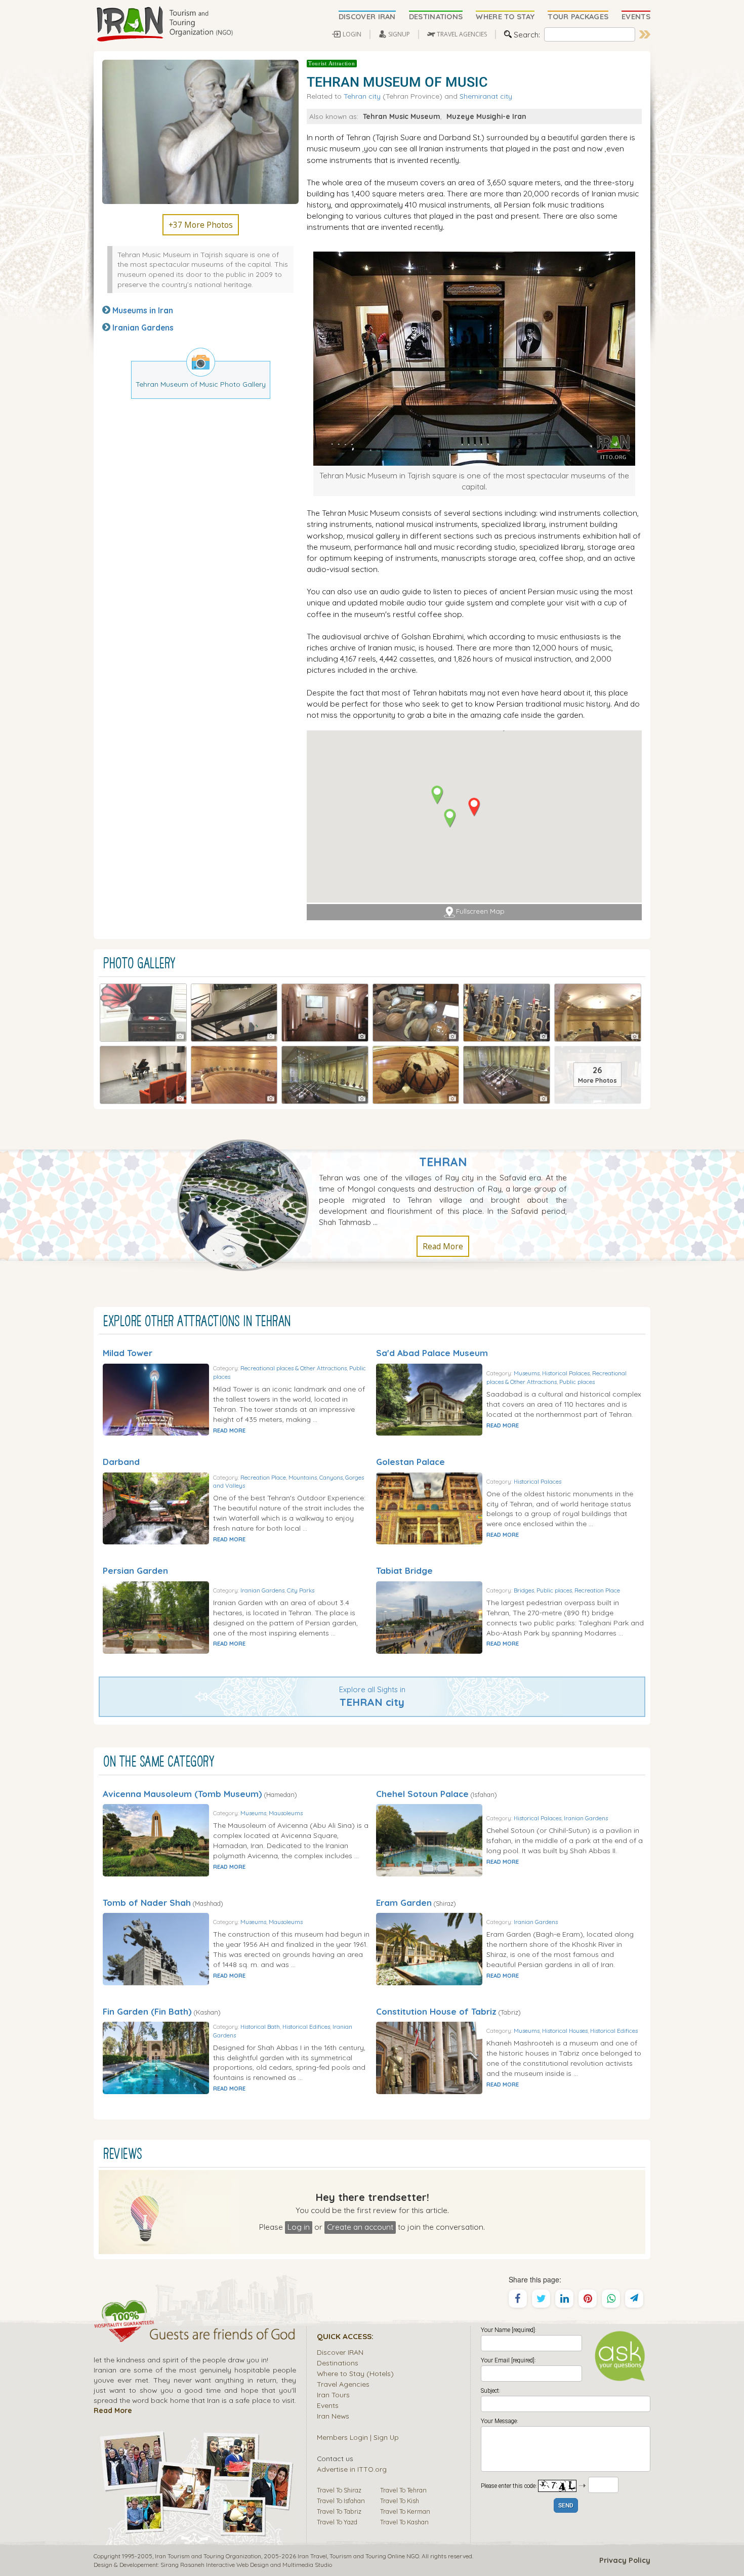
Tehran (443, 1162)
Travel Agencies (343, 2384)
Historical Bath (260, 2027)
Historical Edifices (306, 2027)
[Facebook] (518, 2299)
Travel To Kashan (404, 2522)
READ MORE (229, 1430)
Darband (121, 1462)
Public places (577, 1382)
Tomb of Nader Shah (147, 1903)
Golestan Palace (410, 1462)
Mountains (303, 1477)
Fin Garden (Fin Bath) (147, 2011)
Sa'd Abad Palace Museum (432, 1353)
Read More (443, 1246)
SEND (566, 2506)
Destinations (338, 2363)
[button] (474, 807)
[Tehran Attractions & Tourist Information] (248, 1204)
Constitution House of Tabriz (436, 2011)
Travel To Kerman (405, 2511)
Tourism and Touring (358, 2556)
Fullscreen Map (480, 911)
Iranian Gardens (143, 328)
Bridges (524, 1590)
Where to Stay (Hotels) (355, 2373)
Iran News (333, 2416)
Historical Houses (565, 2031)
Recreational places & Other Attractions (294, 1368)
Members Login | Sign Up (358, 2437)
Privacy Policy (625, 2560)
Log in (299, 2227)
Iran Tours (333, 2395)
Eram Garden (404, 1903)
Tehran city (362, 96)
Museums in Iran (143, 310)
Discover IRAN (340, 2352)
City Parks (301, 1590)
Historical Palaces (566, 1373)
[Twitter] (541, 2299)
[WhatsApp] (611, 2299)
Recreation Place (263, 1477)
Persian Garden (135, 1570)
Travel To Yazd (337, 2522)
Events (328, 2405)
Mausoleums (286, 1813)
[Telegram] (634, 2299)
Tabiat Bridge (404, 1570)
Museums (527, 1373)
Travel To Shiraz (339, 2490)
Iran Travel (312, 2556)
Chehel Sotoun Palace (422, 1794)
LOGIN (352, 34)
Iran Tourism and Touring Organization (208, 2556)
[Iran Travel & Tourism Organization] (164, 24)
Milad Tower (128, 1353)
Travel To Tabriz (339, 2511)
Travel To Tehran (403, 2490)
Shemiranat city (486, 96)
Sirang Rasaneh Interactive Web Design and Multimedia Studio (246, 2565)
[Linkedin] (564, 2299)
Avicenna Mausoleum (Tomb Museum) (182, 1794)
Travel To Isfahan (341, 2501)
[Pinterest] (588, 2299)
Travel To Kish (400, 2501)
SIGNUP (399, 34)
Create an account (360, 2227)
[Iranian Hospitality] (195, 2336)
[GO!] (645, 34)
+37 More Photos (201, 225)
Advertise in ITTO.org (352, 2469)
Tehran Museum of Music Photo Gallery (201, 384)
